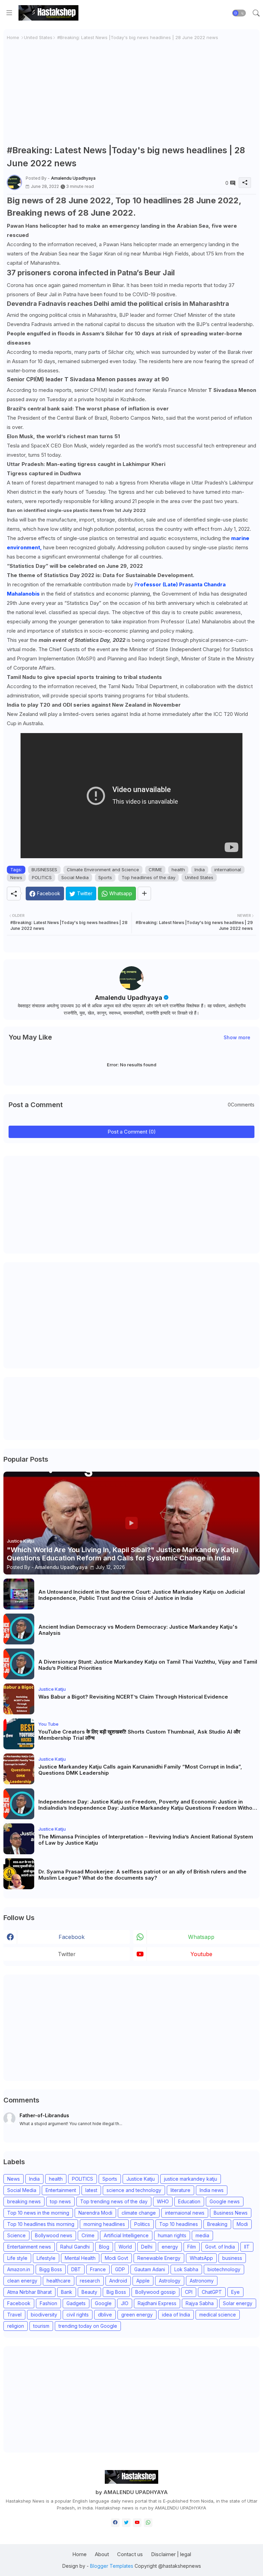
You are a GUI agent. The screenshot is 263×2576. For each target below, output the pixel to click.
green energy (137, 2315)
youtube (201, 1954)
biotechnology (224, 2269)
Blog (104, 2247)
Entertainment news (29, 2247)
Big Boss (116, 2292)
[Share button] (144, 894)
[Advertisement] (131, 93)
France (98, 2269)
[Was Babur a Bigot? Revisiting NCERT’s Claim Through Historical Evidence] (19, 1699)
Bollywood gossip (155, 2292)
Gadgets (76, 2303)
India (200, 870)
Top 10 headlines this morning (41, 2224)
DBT (76, 2269)
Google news (225, 2201)
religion (16, 2326)
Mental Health (80, 2258)
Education (189, 2201)
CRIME (155, 870)
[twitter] (126, 2523)
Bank (67, 2292)
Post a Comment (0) (132, 1132)
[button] (239, 13)
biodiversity (44, 2315)
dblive (105, 2315)
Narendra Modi (95, 2213)
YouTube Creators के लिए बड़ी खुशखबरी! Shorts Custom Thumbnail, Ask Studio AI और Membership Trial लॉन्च (139, 1735)
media (202, 2235)
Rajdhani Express (157, 2303)
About (102, 2554)
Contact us (130, 2554)
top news (60, 2201)
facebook (72, 1937)
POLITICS (42, 877)
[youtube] (137, 2523)
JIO (125, 2303)
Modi (242, 2224)
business (232, 2258)
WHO (163, 2201)
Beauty (89, 2292)
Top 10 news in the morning (38, 2213)
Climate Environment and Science (103, 870)
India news (212, 2190)
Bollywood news (54, 2235)
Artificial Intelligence (126, 2235)
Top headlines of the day (148, 877)
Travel (14, 2315)
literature (180, 2190)
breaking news (24, 2201)
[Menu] (9, 13)
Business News (231, 2213)
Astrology (170, 2281)
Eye (235, 2292)
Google (103, 2303)
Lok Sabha (186, 2269)
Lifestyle (46, 2258)
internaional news (185, 2213)
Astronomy (202, 2281)
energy (170, 2247)
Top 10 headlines (179, 2224)
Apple (143, 2281)
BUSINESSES (44, 870)
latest (91, 2190)
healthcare (59, 2281)
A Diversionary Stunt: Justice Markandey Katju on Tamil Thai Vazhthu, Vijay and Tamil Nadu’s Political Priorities (148, 1665)
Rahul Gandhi (75, 2247)
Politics (142, 2224)
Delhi (147, 2247)
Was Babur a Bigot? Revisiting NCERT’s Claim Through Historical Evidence (133, 1697)
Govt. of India (220, 2247)
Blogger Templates (112, 2566)
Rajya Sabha (200, 2303)
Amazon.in (19, 2269)
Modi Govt (116, 2258)
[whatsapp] (148, 2523)
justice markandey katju (191, 2179)
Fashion (48, 2303)
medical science (218, 2315)
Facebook (19, 2303)
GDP (120, 2269)
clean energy (22, 2281)
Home (13, 37)
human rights (172, 2235)
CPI (189, 2292)
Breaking (217, 2224)
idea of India (176, 2315)
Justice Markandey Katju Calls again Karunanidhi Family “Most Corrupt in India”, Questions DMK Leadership (140, 1770)
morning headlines (104, 2224)
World (125, 2247)
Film (192, 2247)
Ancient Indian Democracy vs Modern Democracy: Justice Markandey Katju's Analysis (138, 1630)
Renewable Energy (159, 2258)
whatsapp (201, 1937)
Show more (237, 1037)
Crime (88, 2235)
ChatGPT (212, 2292)
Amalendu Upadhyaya (129, 998)
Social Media (75, 877)
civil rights (78, 2315)
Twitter (67, 1954)
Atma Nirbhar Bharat (29, 2292)
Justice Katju (141, 2179)
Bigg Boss (51, 2269)
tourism (41, 2326)
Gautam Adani (150, 2269)
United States (38, 37)
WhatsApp (201, 2258)
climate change (139, 2213)
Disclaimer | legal (171, 2554)
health (178, 870)
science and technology (134, 2190)
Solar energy (238, 2303)
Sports (105, 877)
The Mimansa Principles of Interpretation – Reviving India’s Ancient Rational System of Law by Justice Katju (146, 1840)
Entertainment (61, 2190)
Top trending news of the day (114, 2201)
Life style (17, 2258)
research (90, 2281)
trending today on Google (88, 2326)
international (228, 870)
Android (118, 2281)
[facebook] (115, 2523)
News (16, 877)
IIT (247, 2247)
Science (16, 2235)
